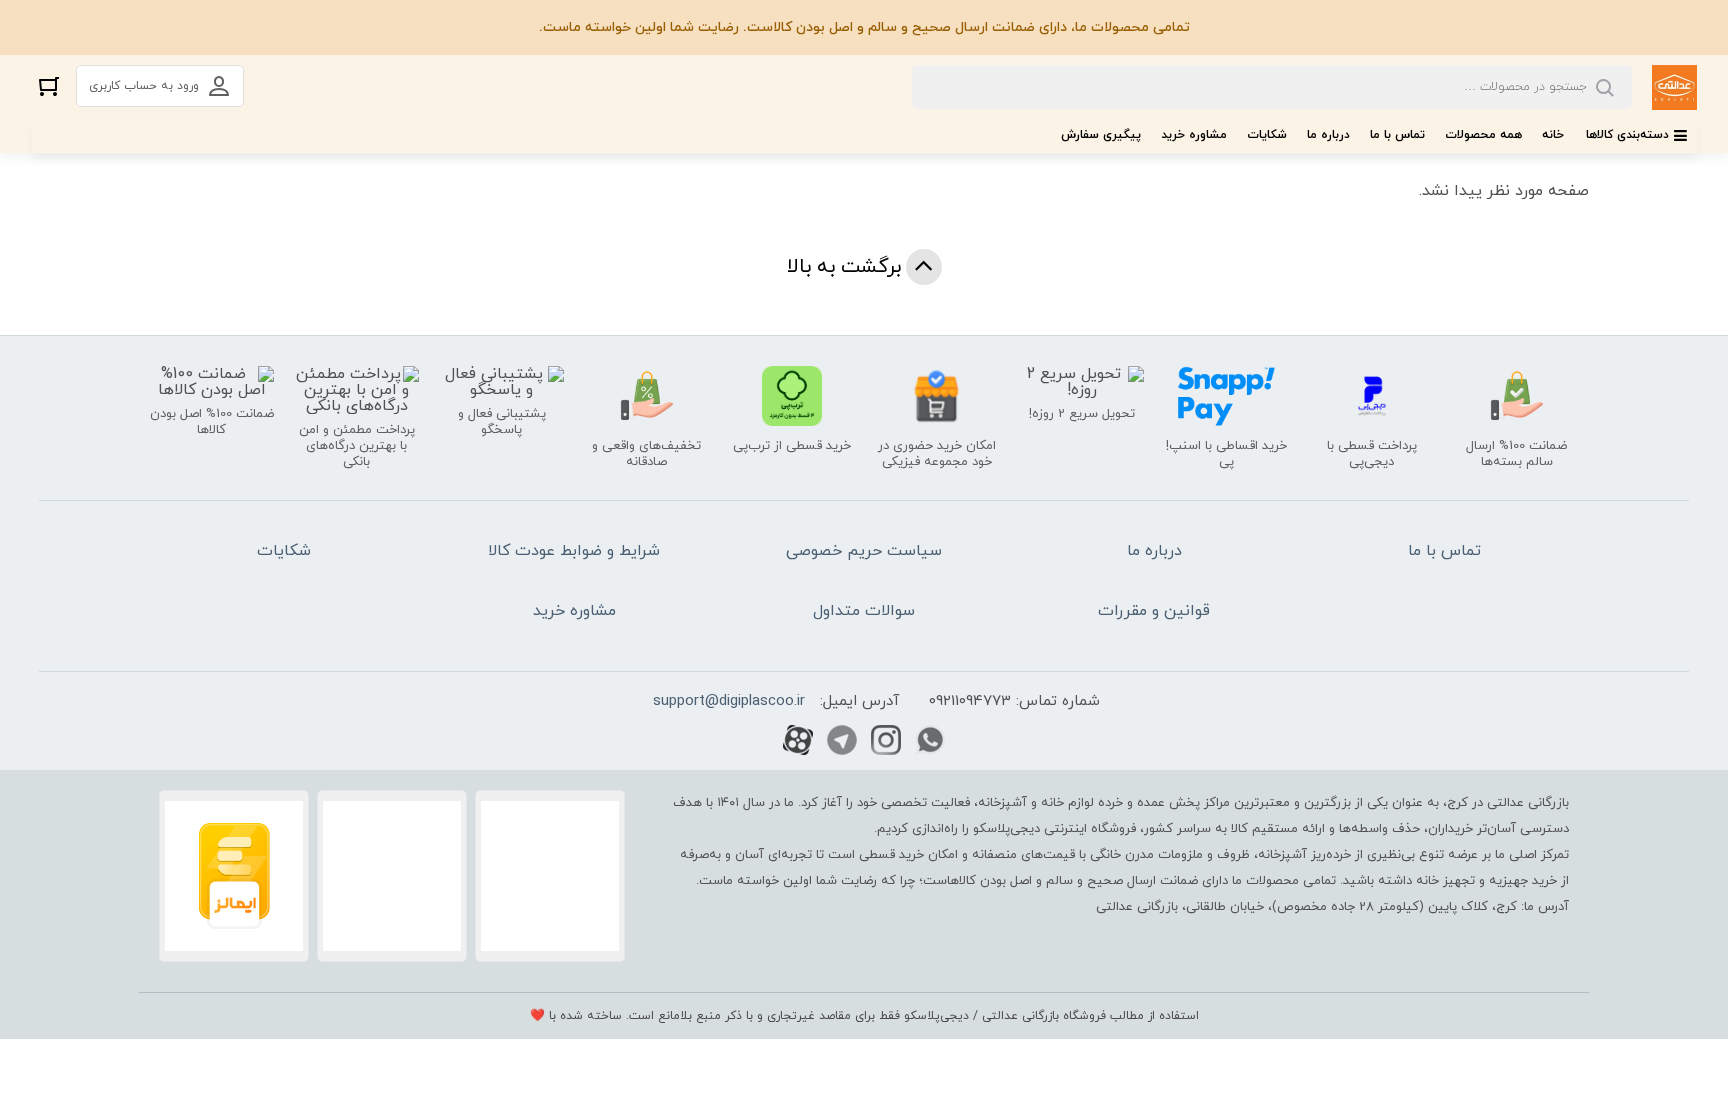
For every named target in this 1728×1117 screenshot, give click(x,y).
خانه (1553, 135)
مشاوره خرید (1194, 135)
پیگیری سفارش (1101, 135)
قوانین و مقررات (1154, 611)
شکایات (1267, 135)
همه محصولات (1483, 135)
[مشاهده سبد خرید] (49, 85)
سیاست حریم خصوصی (864, 551)
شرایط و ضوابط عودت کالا (574, 551)
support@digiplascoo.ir (729, 701)
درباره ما (1328, 135)
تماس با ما (1397, 135)
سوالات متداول (864, 611)
